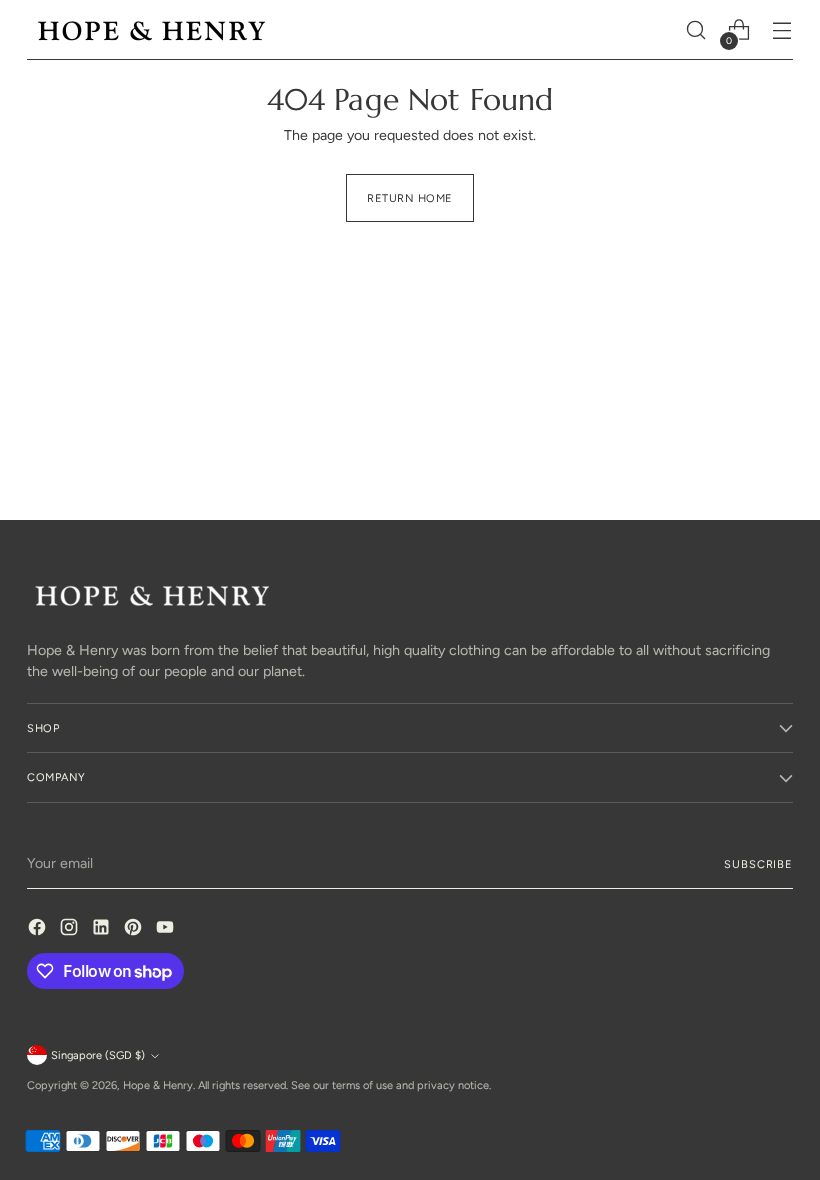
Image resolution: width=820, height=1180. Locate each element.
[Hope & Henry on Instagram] (71, 930)
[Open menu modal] (782, 30)
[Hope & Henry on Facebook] (39, 930)
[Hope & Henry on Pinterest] (135, 930)
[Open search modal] (696, 30)
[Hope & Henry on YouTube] (167, 930)
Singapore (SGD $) (98, 1055)
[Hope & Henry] (152, 30)
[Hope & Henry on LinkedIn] (103, 930)
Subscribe (758, 864)
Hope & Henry (158, 1085)
